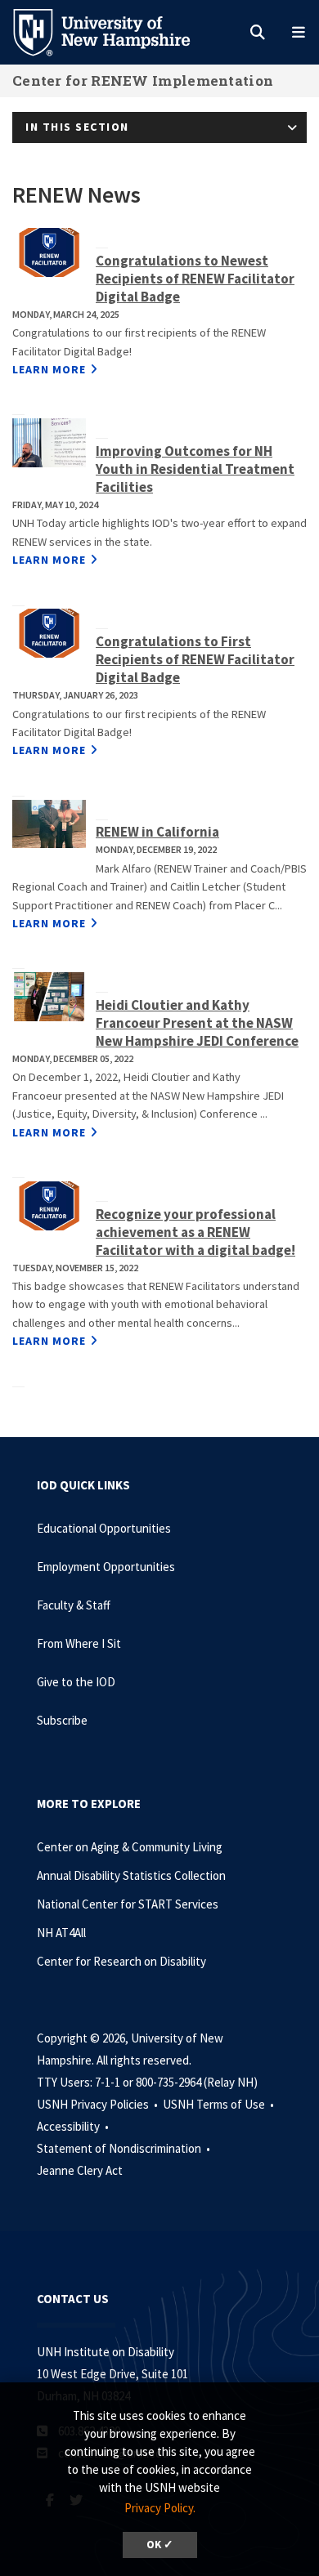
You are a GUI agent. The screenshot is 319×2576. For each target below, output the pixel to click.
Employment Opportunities (106, 1567)
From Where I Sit (79, 1643)
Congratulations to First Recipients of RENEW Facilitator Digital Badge (195, 659)
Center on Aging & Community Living (130, 1847)
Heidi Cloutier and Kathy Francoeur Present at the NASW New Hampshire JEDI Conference (197, 1023)
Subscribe (62, 1720)
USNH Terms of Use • (220, 2104)
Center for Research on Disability (121, 1961)
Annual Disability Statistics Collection (131, 1875)
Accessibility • (74, 2126)
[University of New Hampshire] (115, 31)
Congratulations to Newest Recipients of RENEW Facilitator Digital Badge (195, 279)
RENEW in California (157, 832)
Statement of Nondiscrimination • (125, 2148)
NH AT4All (61, 1933)
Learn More (49, 369)
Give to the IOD (76, 1682)
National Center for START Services (128, 1904)
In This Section (77, 127)
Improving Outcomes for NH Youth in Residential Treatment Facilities (195, 469)
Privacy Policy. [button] (160, 2508)
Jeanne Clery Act (80, 2170)
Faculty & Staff (74, 1605)
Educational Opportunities (104, 1528)
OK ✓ (160, 2545)
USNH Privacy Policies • (99, 2104)
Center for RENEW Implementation (143, 80)
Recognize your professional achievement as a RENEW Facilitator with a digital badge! (195, 1232)
